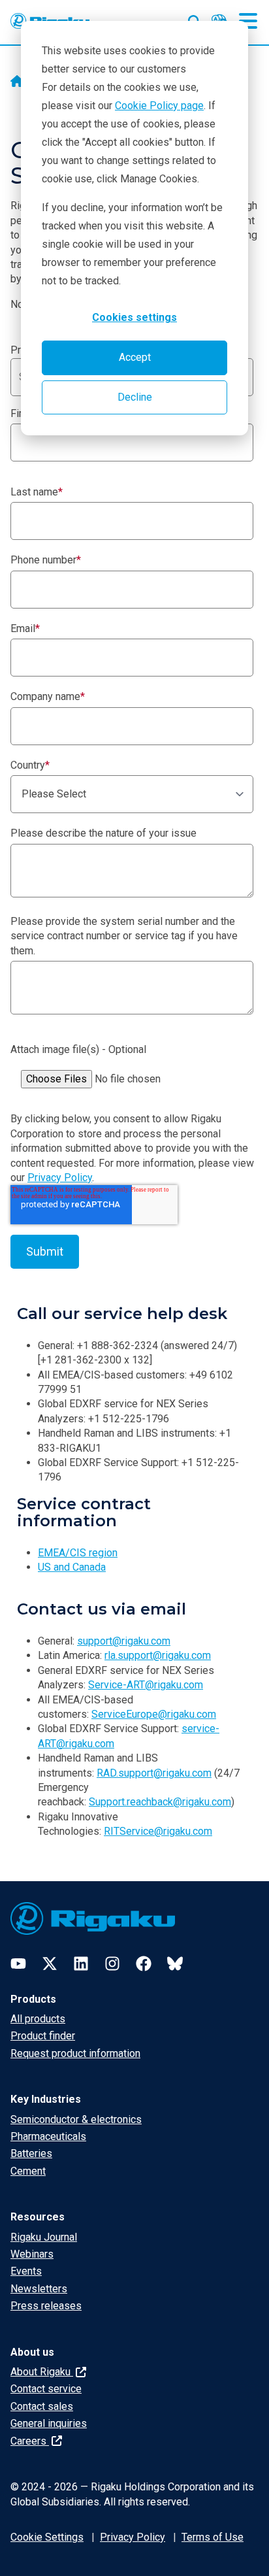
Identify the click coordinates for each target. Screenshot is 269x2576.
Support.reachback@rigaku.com (160, 1802)
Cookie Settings (47, 2537)
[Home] (17, 82)
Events (26, 2271)
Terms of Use (213, 2537)
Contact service (46, 2389)
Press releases (46, 2306)
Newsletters (39, 2289)
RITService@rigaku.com (158, 1831)
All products (38, 2019)
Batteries (31, 2153)
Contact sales (42, 2406)
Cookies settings (134, 317)
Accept (135, 357)
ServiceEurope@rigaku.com (154, 1714)
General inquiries (49, 2423)
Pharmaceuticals (48, 2136)
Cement (28, 2171)
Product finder (43, 2036)
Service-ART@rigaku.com (146, 1685)
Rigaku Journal (44, 2237)
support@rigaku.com (124, 1641)
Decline (135, 397)
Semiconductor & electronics (76, 2119)
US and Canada (72, 1567)
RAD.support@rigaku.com (154, 1773)
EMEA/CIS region (78, 1553)
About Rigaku (42, 2372)
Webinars (32, 2254)
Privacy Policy (60, 1178)
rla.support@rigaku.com (158, 1655)
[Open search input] (195, 19)
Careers (30, 2441)
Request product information (75, 2053)
